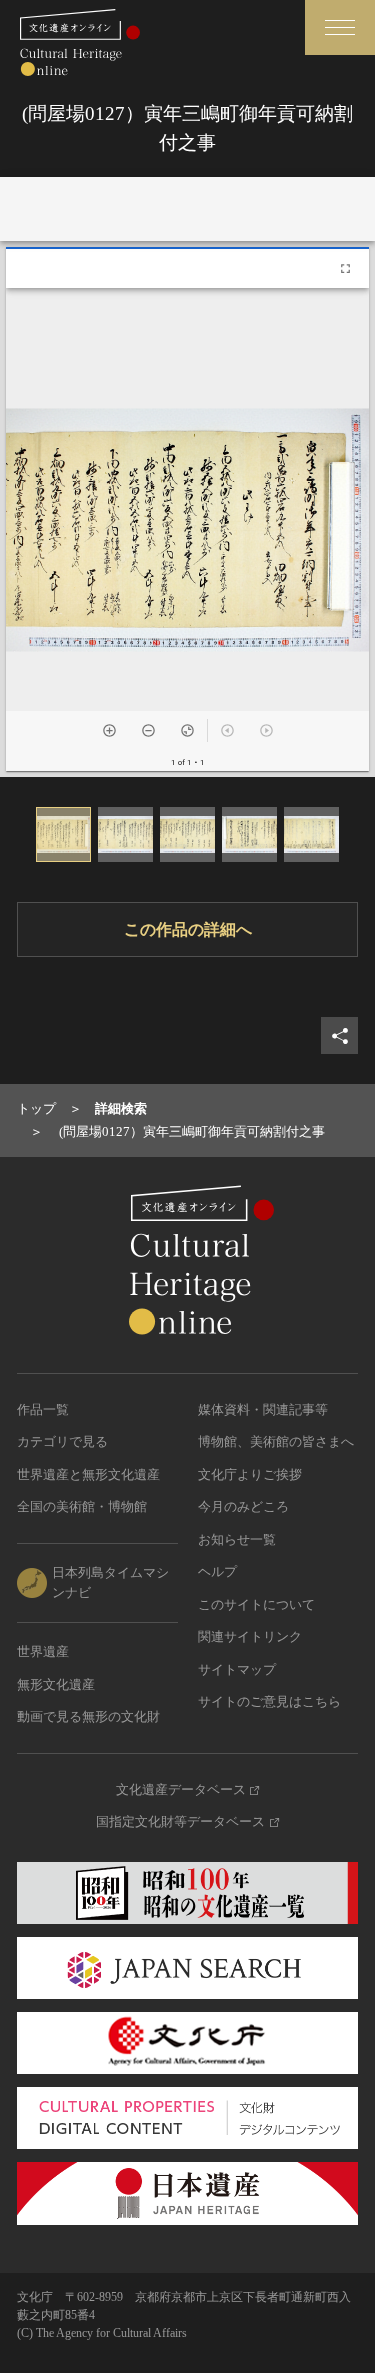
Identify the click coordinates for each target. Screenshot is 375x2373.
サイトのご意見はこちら (269, 1701)
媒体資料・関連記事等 (263, 1409)
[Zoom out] (148, 730)
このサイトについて (256, 1604)
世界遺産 (43, 1651)
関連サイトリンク (250, 1636)
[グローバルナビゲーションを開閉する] (340, 27)
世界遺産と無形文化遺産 (88, 1474)
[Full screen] (345, 268)
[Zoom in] (109, 730)
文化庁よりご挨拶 (250, 1474)
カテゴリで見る (62, 1441)
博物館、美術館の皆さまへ (276, 1441)
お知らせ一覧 (237, 1539)
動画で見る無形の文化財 (88, 1716)
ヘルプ (217, 1571)
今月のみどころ (243, 1506)
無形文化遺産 (56, 1684)
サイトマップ (237, 1669)
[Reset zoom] (187, 730)
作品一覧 (43, 1409)
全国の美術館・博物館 (82, 1506)
